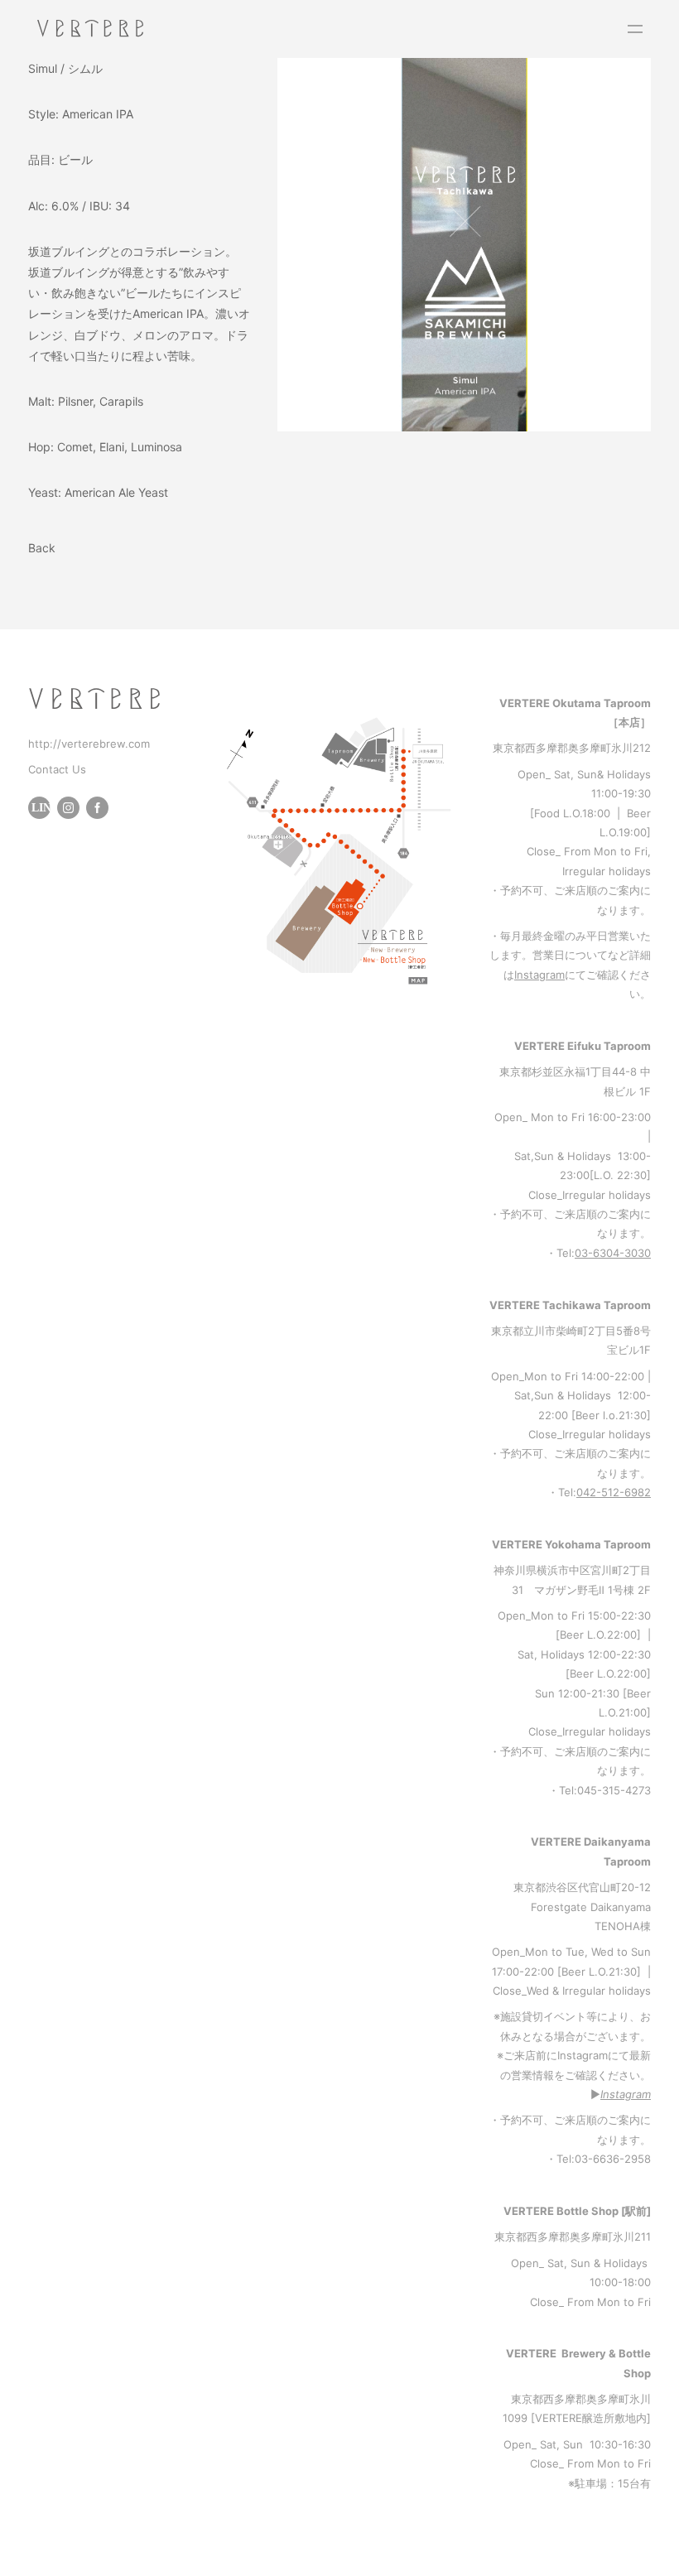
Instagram (539, 975)
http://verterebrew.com (89, 744)
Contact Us (57, 769)
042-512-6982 (614, 1492)
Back (42, 548)
